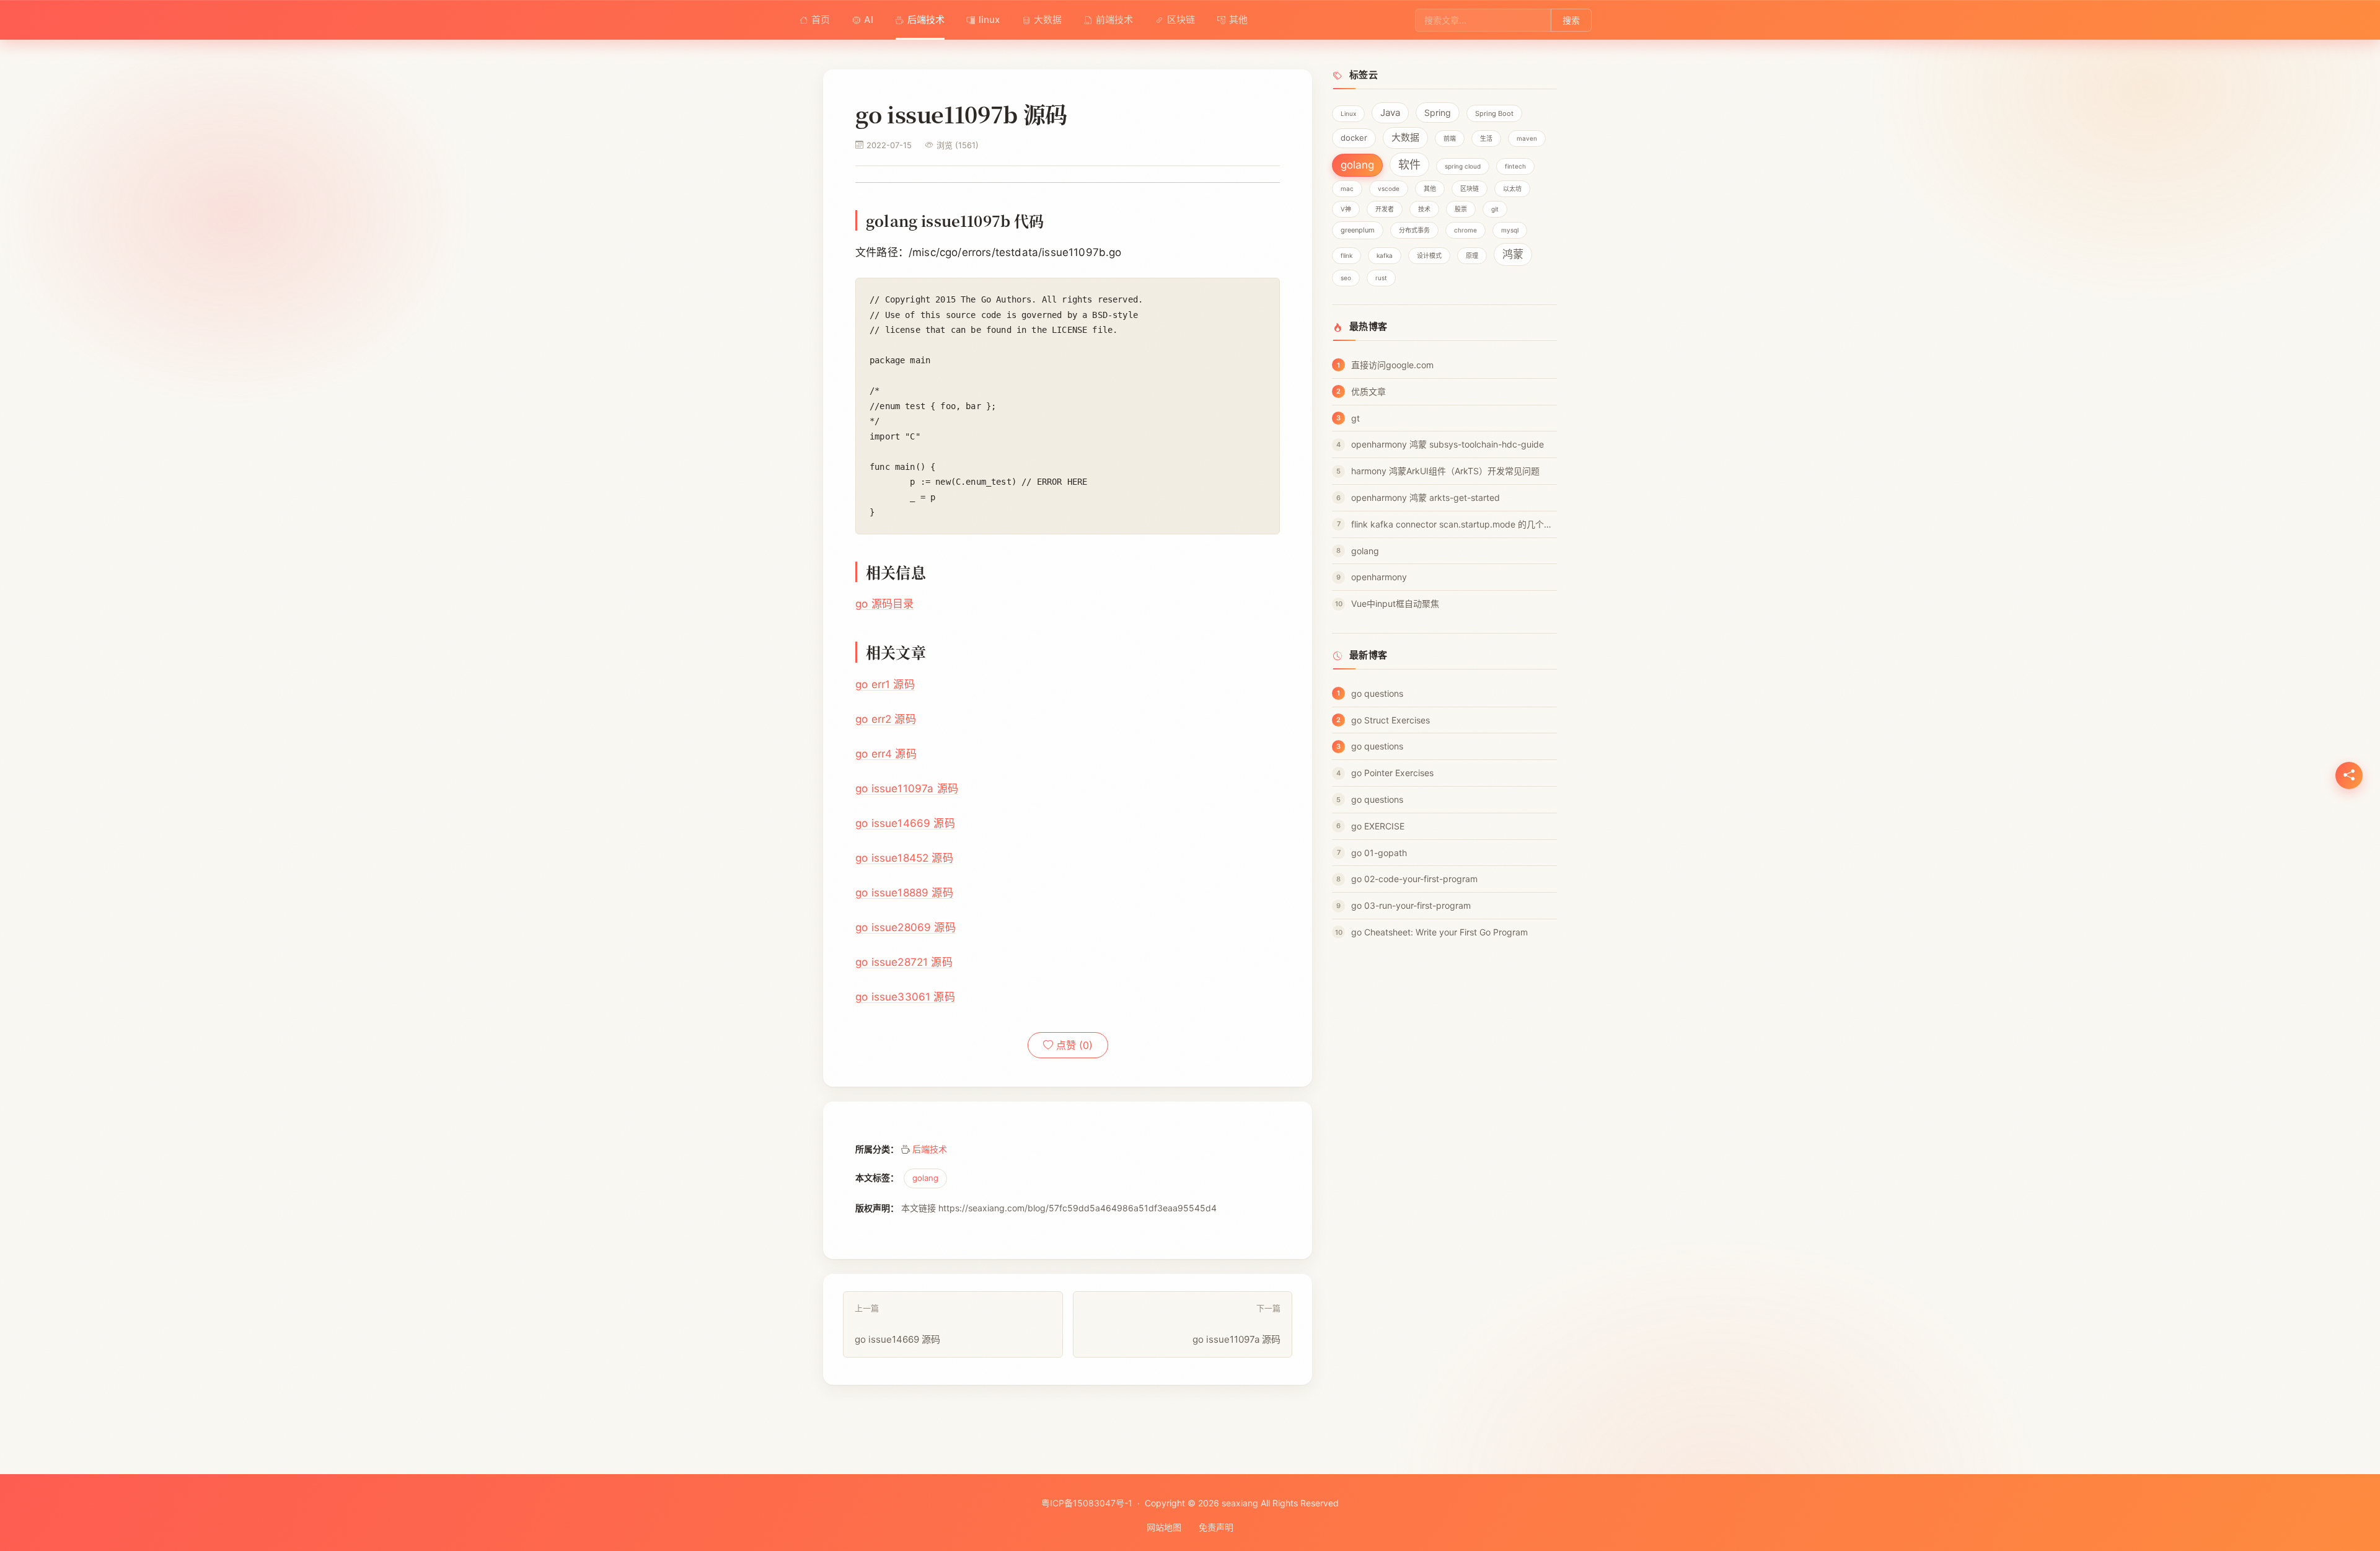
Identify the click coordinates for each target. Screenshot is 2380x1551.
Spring (1438, 113)
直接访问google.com (1392, 365)
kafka (1385, 255)
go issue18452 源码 (904, 858)
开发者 (1385, 209)
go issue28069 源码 (906, 927)
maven (1527, 138)
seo (1346, 278)
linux (989, 20)
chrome (1465, 230)
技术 (1424, 209)
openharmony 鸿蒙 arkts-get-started (1426, 497)
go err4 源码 (886, 754)
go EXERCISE (1378, 826)
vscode (1389, 188)
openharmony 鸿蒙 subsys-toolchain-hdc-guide (1448, 444)
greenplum (1358, 230)
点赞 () (1073, 1045)
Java (1390, 113)
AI (869, 20)
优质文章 (1368, 391)
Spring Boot (1494, 113)
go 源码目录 (884, 604)
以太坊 (1512, 188)
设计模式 (1429, 255)
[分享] (2349, 775)
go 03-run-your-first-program (1411, 905)
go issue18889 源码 (904, 893)
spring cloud (1463, 166)
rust (1381, 278)
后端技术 (926, 20)
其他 (1238, 20)
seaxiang (1240, 1503)
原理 (1472, 255)
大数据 (1048, 20)
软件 (1409, 165)
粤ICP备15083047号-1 (1087, 1503)
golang (925, 1178)
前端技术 (1114, 20)
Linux (1348, 113)
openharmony (1379, 577)
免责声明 (1216, 1527)
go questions (1377, 693)
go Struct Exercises (1391, 720)
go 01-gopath (1379, 853)
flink (1346, 255)
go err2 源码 (886, 719)
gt (1355, 418)
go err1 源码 (885, 684)
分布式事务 (1414, 230)
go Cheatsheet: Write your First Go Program (1439, 932)
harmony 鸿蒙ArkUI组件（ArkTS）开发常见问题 (1445, 471)
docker (1354, 138)
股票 (1461, 209)
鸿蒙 (1513, 254)
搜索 (1571, 20)
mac (1347, 188)
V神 (1346, 209)
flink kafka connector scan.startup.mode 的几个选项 (1454, 524)
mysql (1510, 230)
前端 (1450, 138)
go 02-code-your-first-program (1414, 879)
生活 (1486, 138)
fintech (1515, 166)
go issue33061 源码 (905, 997)
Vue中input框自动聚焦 (1395, 603)
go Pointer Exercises (1392, 773)
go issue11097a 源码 (907, 789)
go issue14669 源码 (905, 823)
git (1495, 209)
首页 (821, 20)
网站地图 (1164, 1527)
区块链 (1181, 20)
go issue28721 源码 (904, 962)
